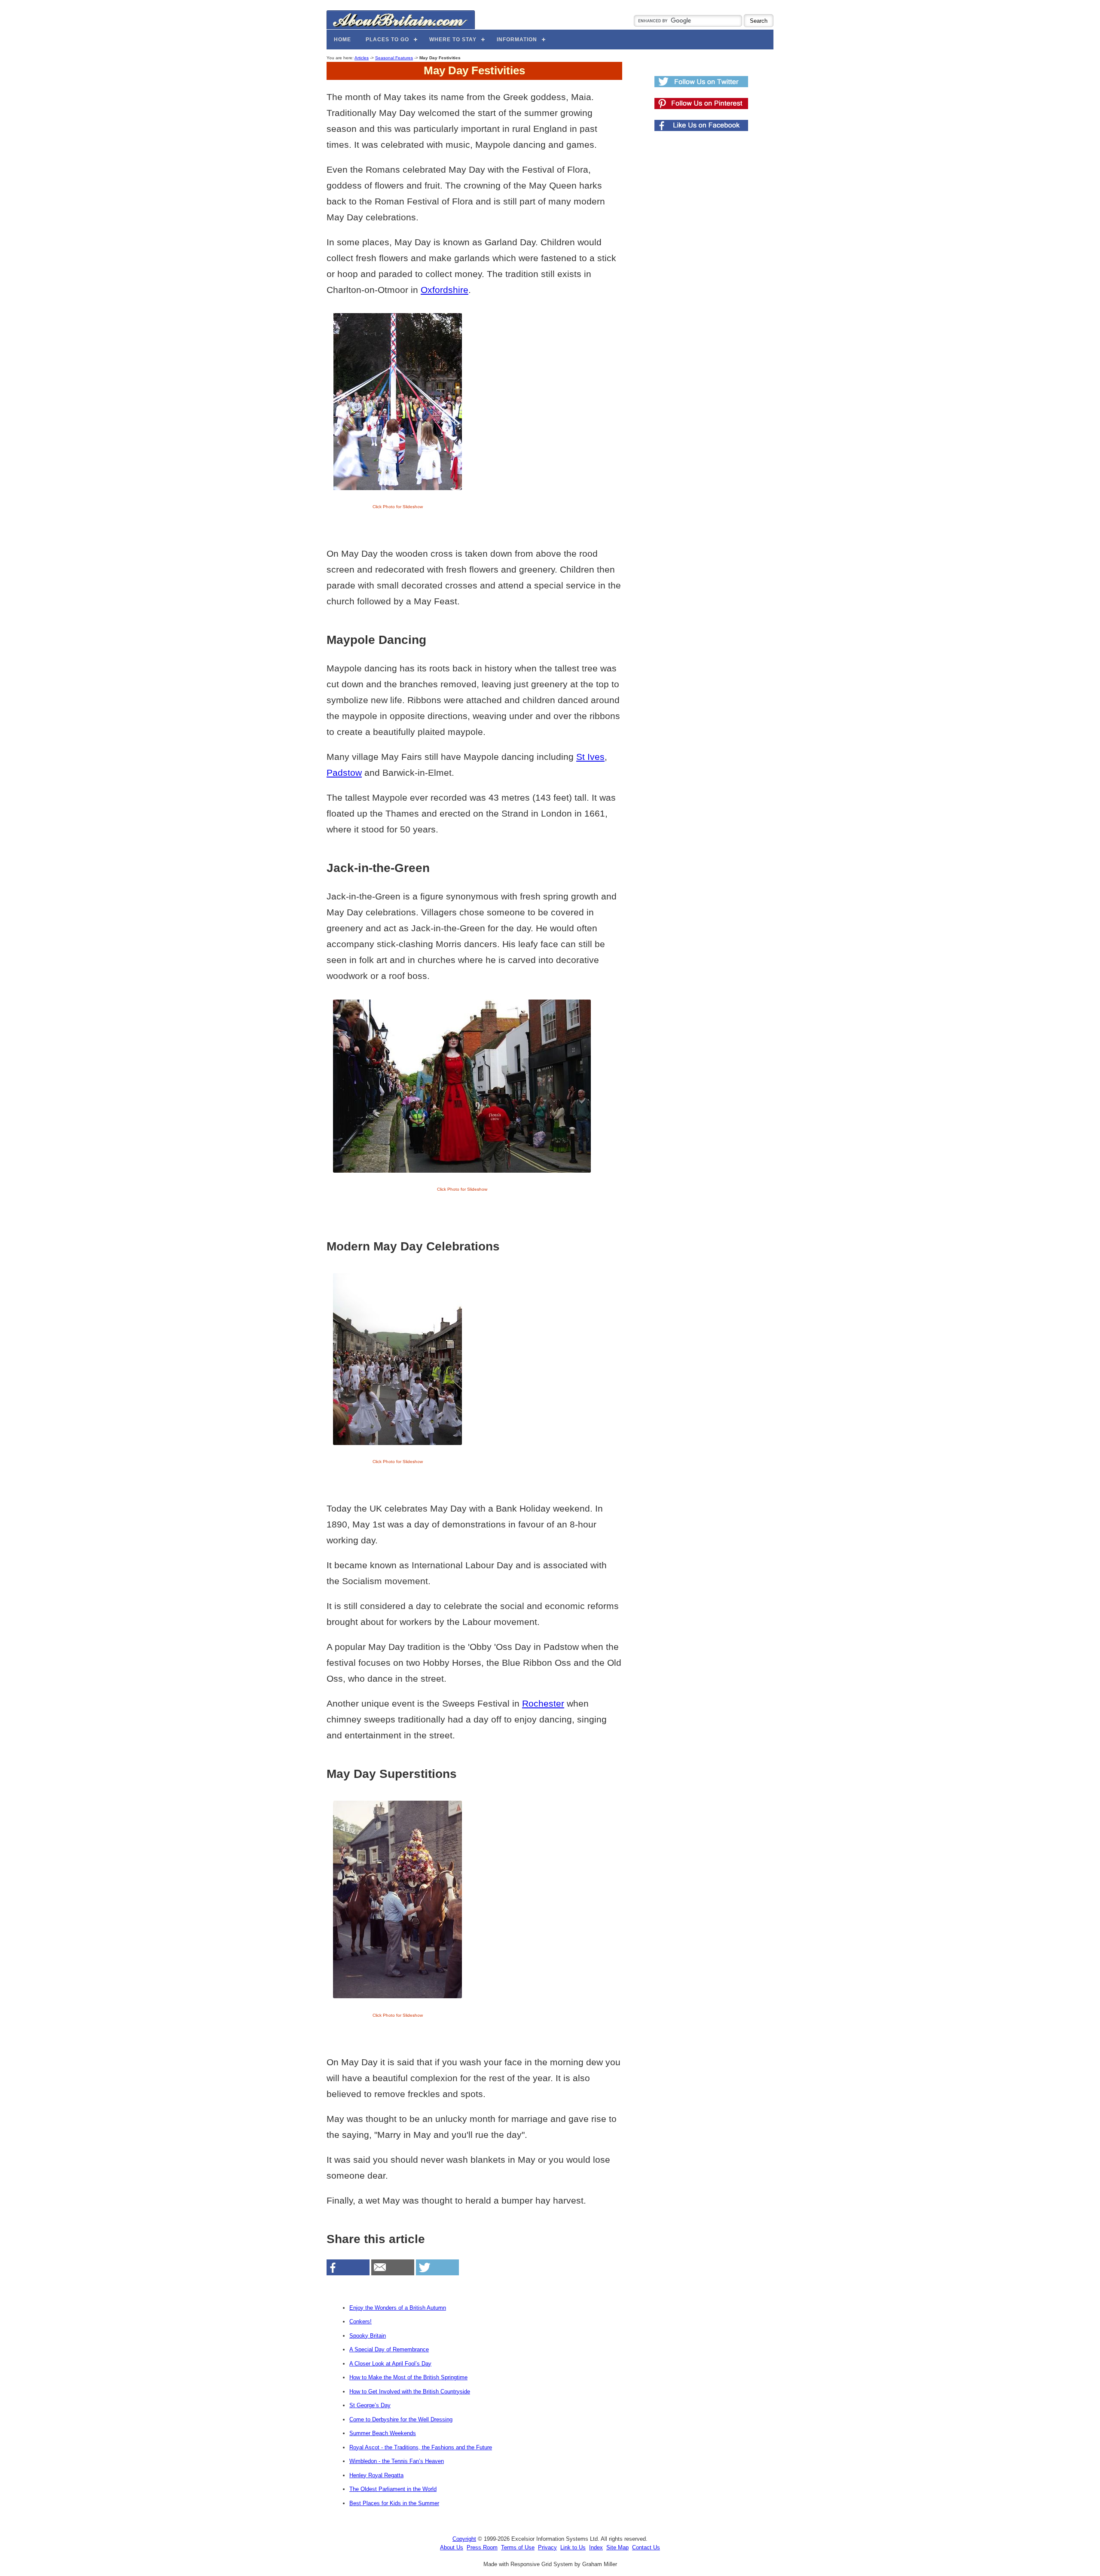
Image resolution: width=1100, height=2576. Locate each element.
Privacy (547, 2547)
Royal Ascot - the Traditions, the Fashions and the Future (421, 2447)
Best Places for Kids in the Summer (394, 2503)
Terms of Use (518, 2547)
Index (596, 2547)
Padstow (344, 773)
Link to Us (573, 2547)
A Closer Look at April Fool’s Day (390, 2364)
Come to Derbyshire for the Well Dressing (401, 2419)
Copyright (464, 2539)
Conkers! (361, 2321)
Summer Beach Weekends (383, 2433)
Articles (362, 58)
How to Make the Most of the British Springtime (408, 2377)
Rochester (543, 1703)
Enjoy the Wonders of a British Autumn (398, 2308)
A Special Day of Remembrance (389, 2349)
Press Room (482, 2547)
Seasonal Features (394, 58)
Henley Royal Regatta (376, 2475)
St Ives (590, 757)
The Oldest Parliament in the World (393, 2489)
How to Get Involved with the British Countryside (410, 2392)
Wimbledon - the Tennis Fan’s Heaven (397, 2461)
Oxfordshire (445, 290)
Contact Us (646, 2547)
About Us (452, 2547)
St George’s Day (370, 2405)
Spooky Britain (368, 2336)
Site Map (617, 2547)
